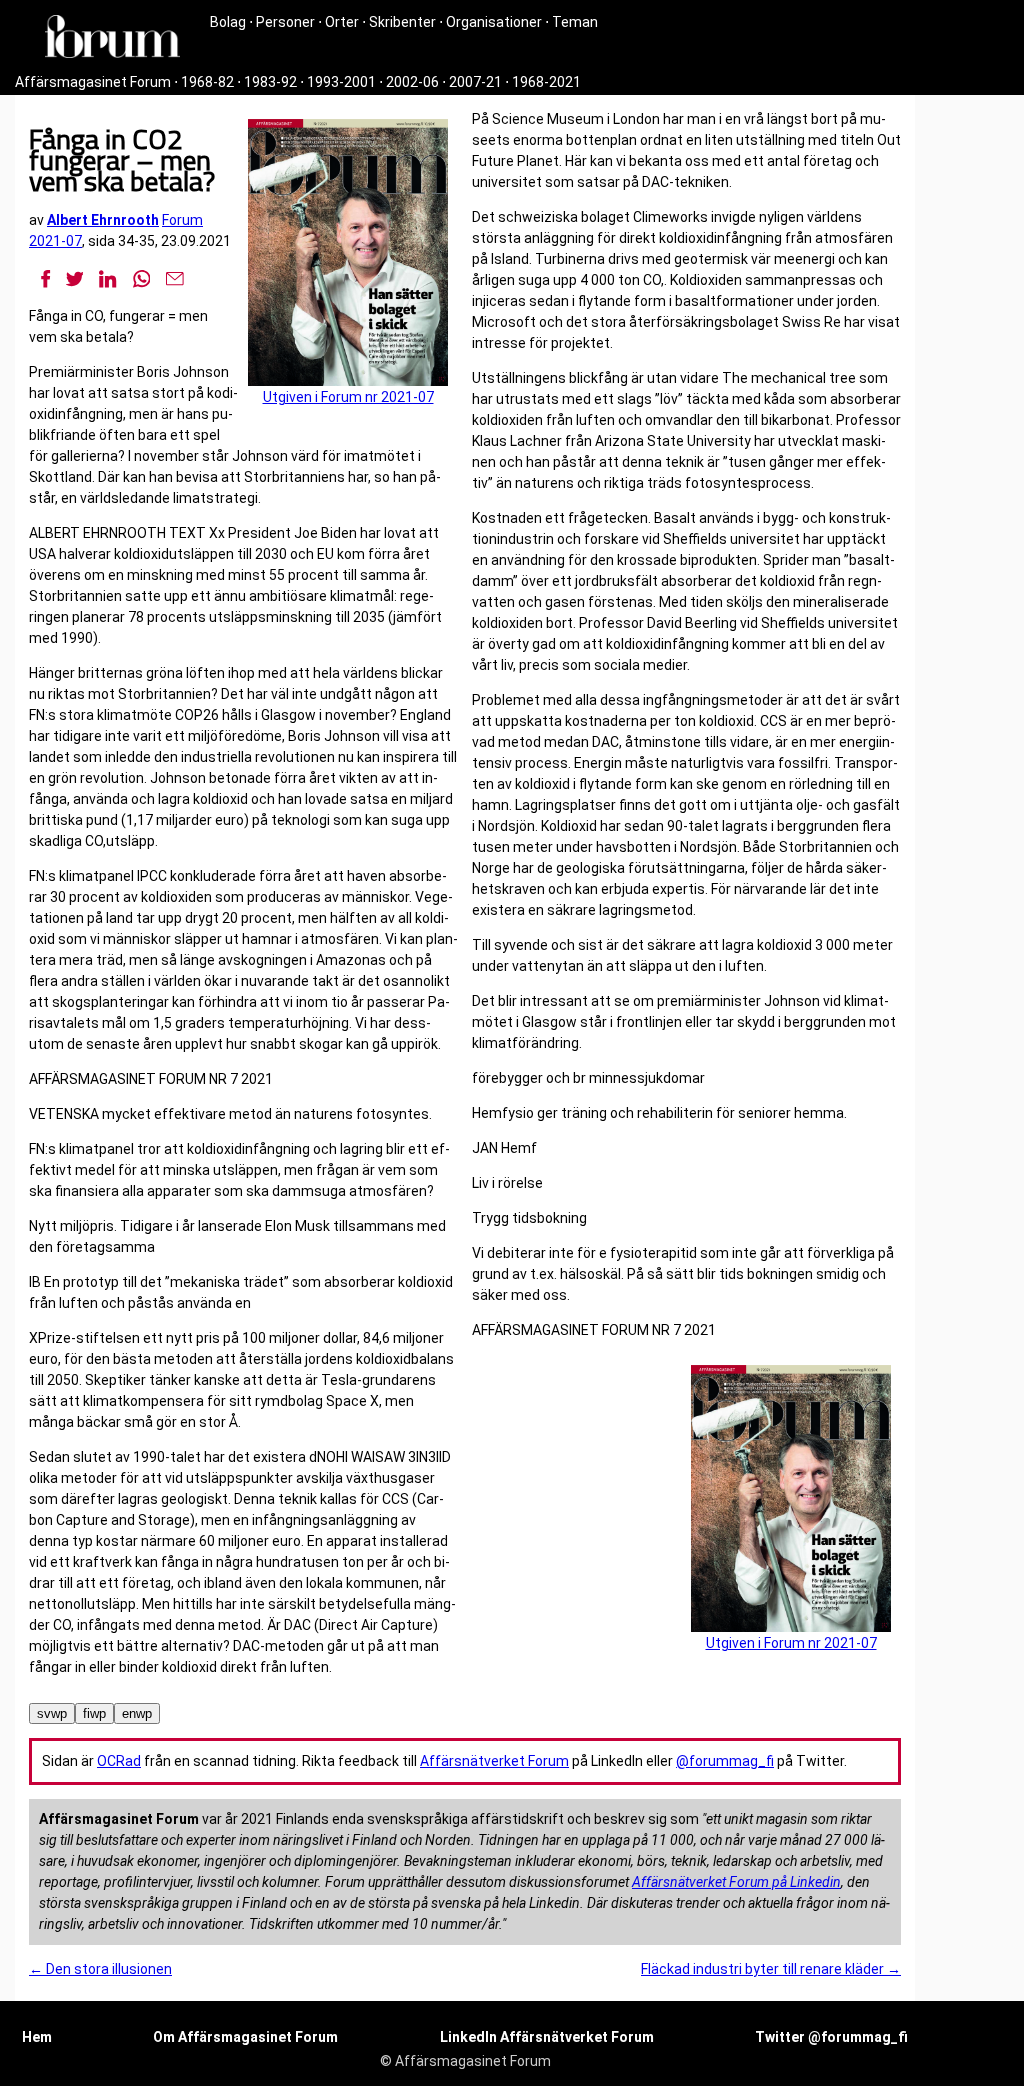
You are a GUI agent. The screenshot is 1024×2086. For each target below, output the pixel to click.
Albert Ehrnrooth (103, 220)
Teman (575, 22)
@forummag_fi (725, 1761)
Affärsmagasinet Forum (93, 82)
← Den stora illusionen (100, 1969)
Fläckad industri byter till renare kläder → (771, 1969)
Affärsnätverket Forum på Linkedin (736, 1882)
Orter (342, 22)
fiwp (94, 1713)
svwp (52, 1713)
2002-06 (412, 82)
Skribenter (402, 22)
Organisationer (494, 22)
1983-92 (270, 82)
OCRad (119, 1761)
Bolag (228, 22)
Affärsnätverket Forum (494, 1761)
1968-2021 (546, 82)
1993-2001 (341, 82)
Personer (285, 22)
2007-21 (475, 82)
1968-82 (207, 82)
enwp (137, 1713)
